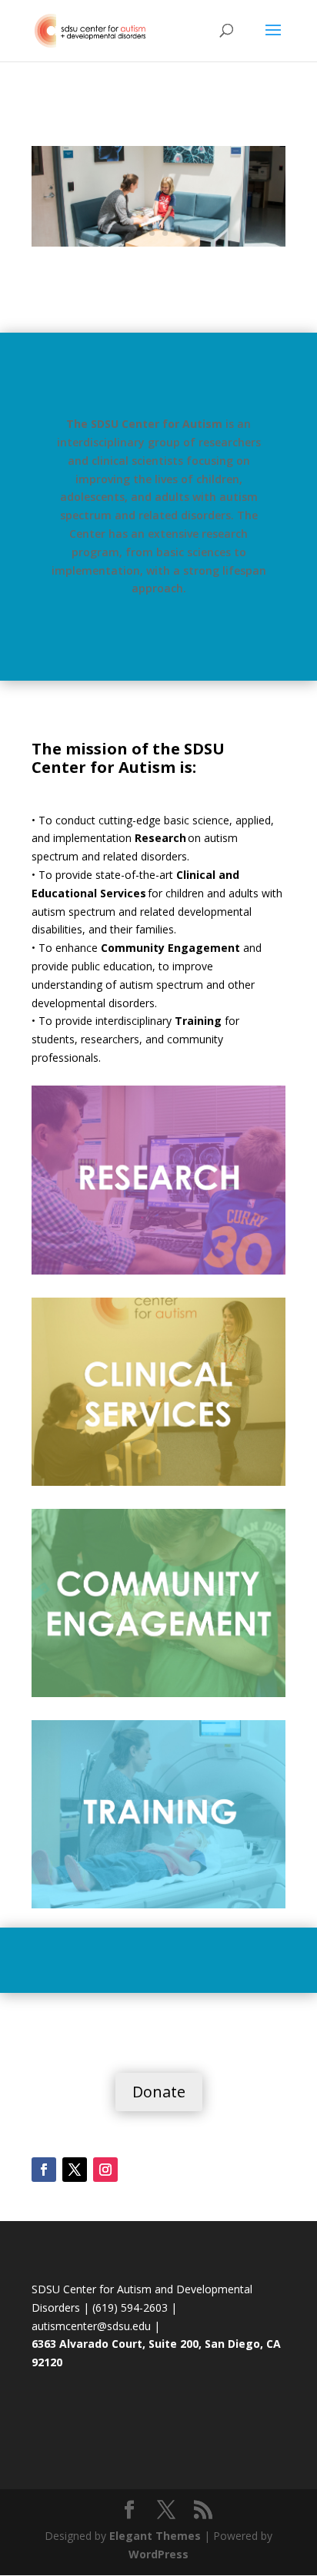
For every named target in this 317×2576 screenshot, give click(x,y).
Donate (159, 2092)
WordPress (158, 2554)
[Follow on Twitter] (75, 2170)
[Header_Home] (158, 242)
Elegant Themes (155, 2536)
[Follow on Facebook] (44, 2170)
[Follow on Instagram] (105, 2170)
